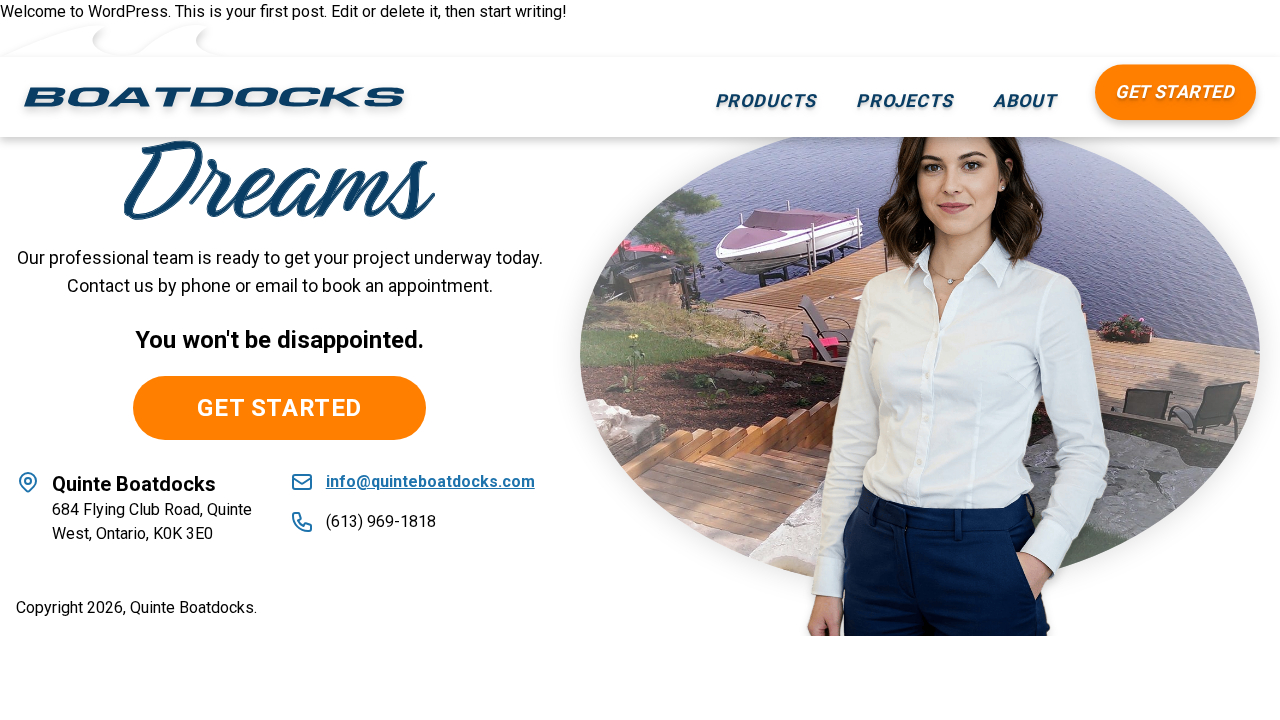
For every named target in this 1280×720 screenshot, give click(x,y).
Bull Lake (906, 262)
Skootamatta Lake (941, 142)
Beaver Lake (920, 182)
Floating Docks (787, 182)
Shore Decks (780, 342)
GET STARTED (279, 408)
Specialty (765, 422)
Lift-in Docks (779, 142)
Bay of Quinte (923, 302)
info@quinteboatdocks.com (430, 481)
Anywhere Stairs (793, 302)
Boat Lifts (768, 262)
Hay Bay (901, 222)
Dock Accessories (801, 382)
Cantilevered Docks (806, 222)
